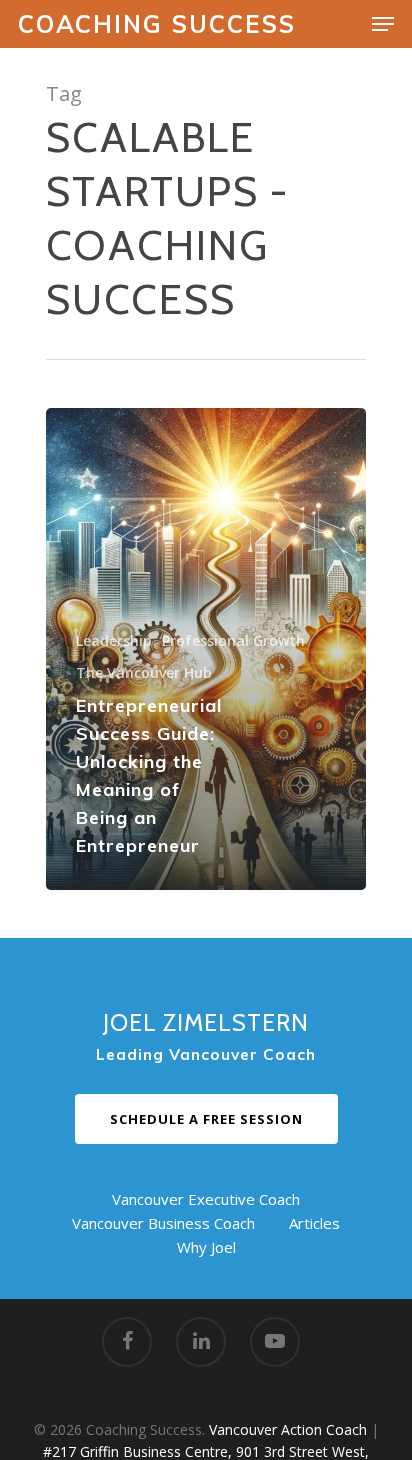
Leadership (114, 640)
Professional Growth (233, 640)
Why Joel (206, 1247)
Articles (314, 1223)
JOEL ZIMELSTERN (206, 1022)
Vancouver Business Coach (163, 1223)
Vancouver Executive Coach (206, 1199)
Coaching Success (157, 24)
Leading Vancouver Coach (206, 1054)
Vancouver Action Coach (288, 1429)
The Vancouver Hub (144, 672)
